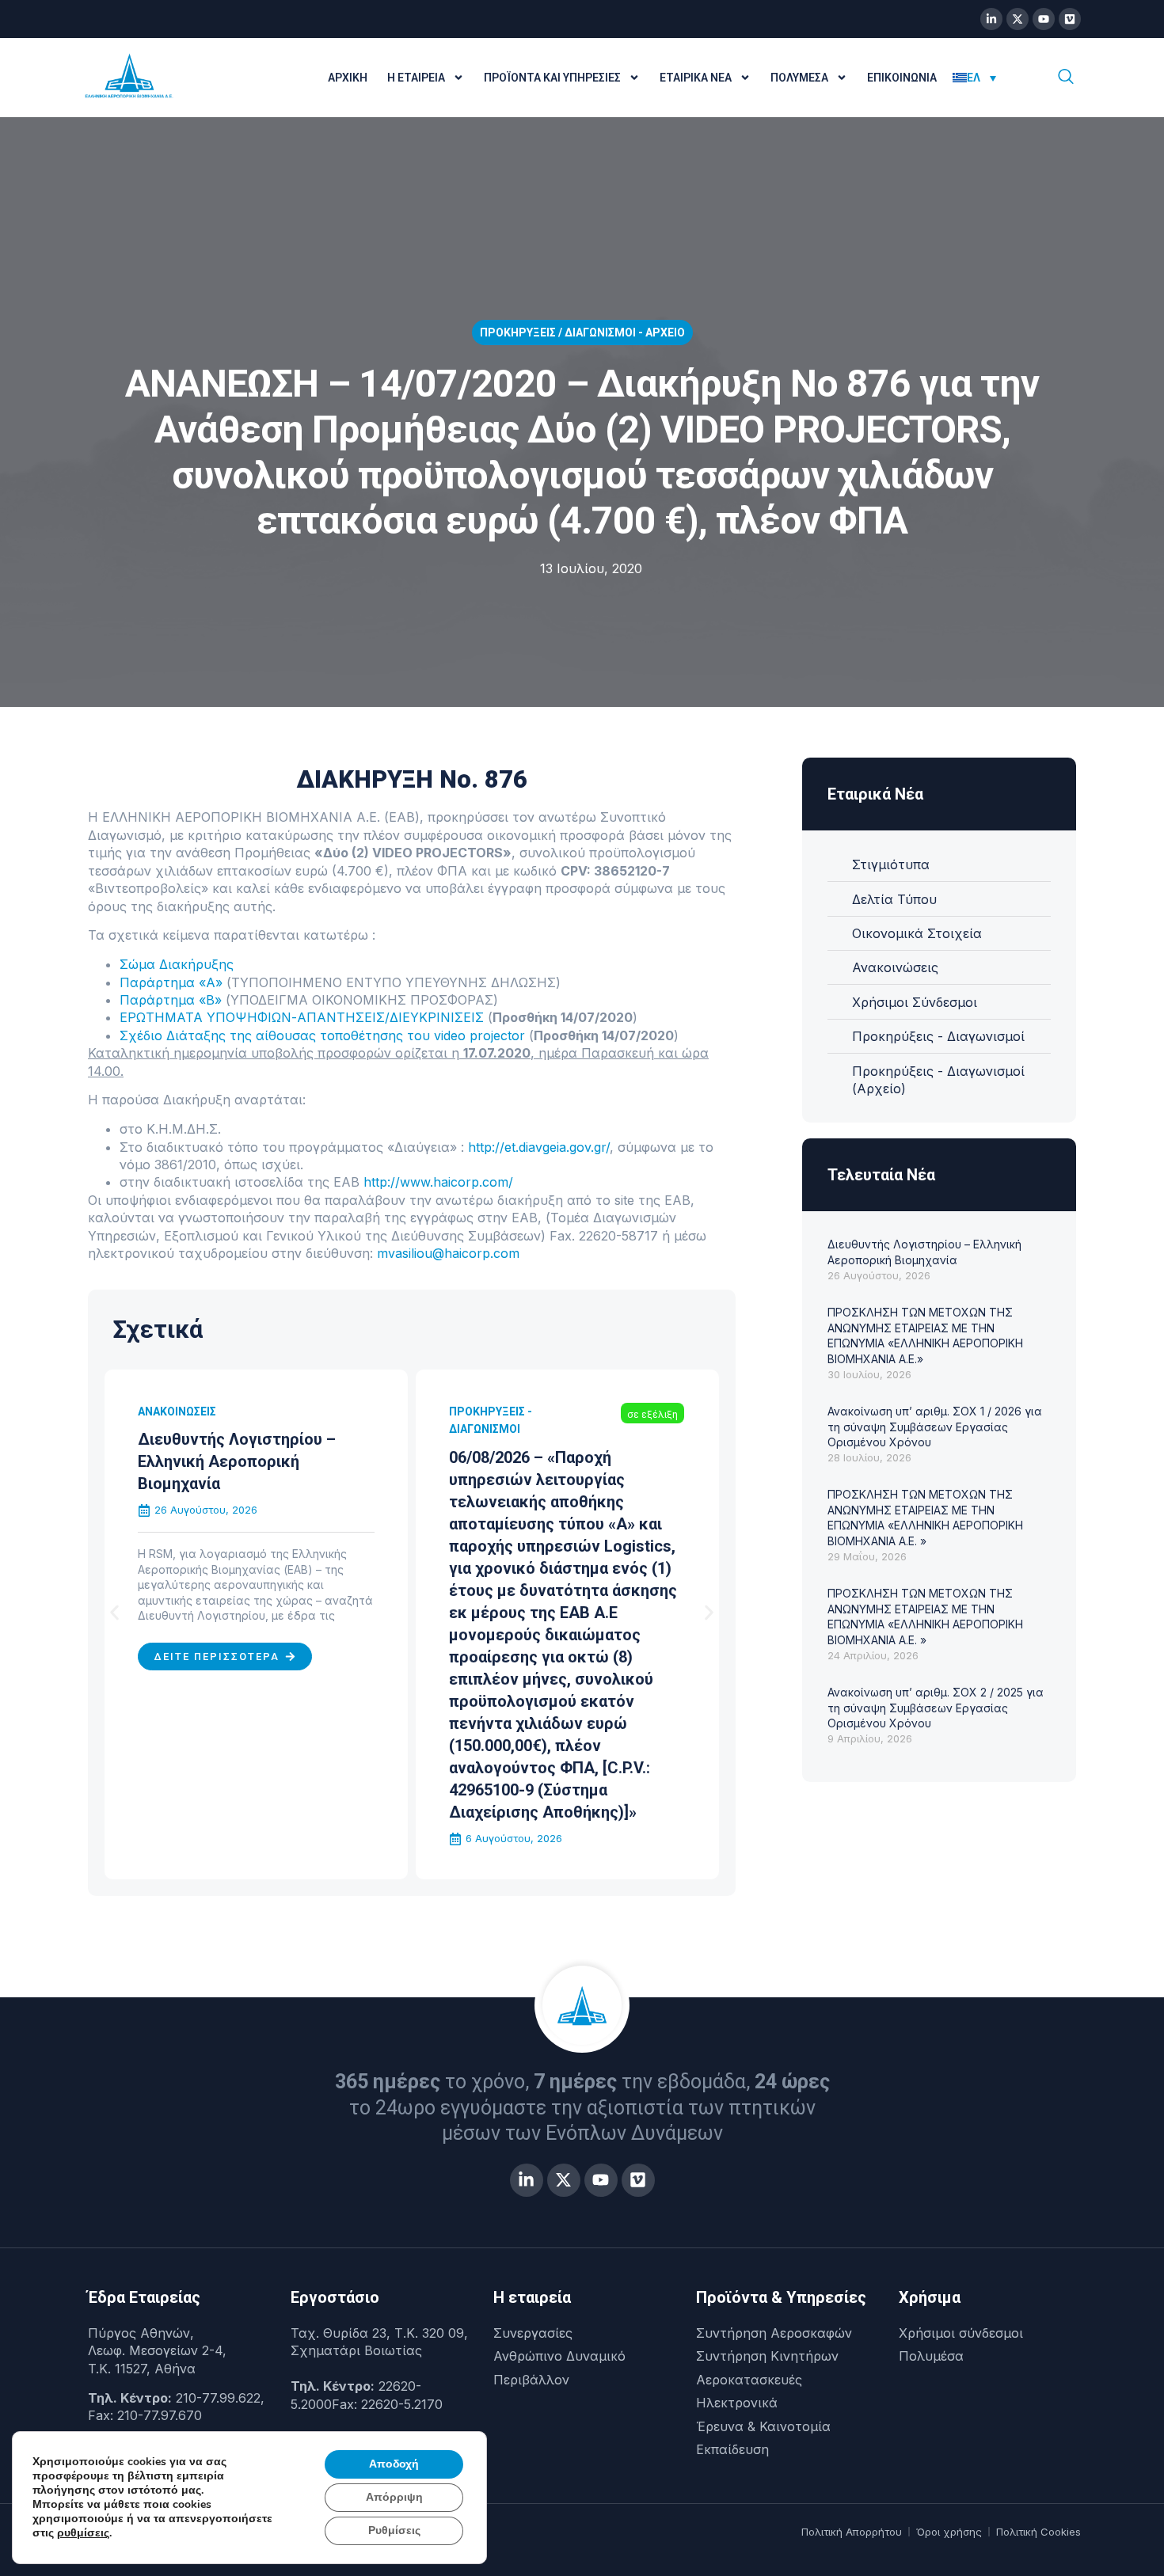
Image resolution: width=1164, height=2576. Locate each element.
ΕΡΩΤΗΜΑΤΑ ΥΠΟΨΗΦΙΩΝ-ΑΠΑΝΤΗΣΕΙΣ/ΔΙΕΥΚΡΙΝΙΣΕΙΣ (302, 1017)
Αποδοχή (394, 2464)
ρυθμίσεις (83, 2533)
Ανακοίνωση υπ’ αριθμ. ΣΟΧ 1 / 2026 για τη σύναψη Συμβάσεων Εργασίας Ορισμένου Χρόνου (935, 1427)
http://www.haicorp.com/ (438, 1182)
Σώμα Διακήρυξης (177, 964)
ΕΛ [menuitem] (974, 78)
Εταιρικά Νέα (696, 78)
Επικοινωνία (902, 78)
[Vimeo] (1070, 19)
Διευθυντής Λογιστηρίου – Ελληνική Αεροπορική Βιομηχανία (237, 1461)
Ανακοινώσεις (177, 1411)
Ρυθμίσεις (394, 2530)
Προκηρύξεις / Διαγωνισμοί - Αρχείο (582, 332)
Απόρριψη (394, 2497)
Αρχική (348, 78)
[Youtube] (1044, 19)
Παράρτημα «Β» (171, 1000)
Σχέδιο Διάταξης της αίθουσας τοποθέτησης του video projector (322, 1035)
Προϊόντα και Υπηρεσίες (552, 78)
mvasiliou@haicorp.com (448, 1253)
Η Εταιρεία (416, 78)
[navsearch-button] (1066, 78)
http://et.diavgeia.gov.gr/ (539, 1147)
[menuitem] (974, 78)
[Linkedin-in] (991, 19)
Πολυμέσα (799, 78)
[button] (114, 1613)
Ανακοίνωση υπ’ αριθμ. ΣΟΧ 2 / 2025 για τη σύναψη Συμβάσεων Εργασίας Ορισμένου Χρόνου (936, 1708)
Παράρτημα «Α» (171, 982)
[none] (987, 78)
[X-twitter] (1018, 19)
